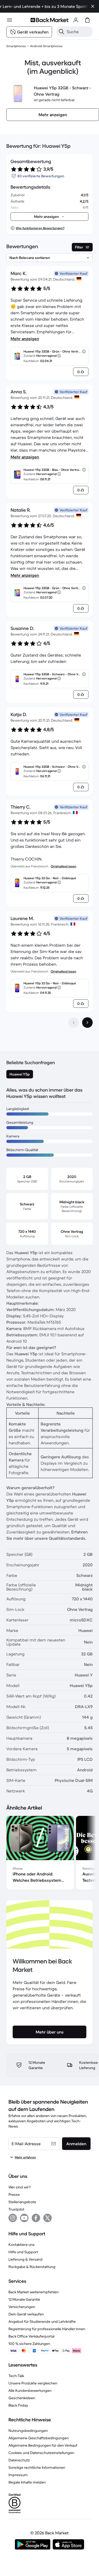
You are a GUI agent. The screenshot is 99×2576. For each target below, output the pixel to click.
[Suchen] (62, 32)
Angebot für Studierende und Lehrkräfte (42, 2321)
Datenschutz (19, 2460)
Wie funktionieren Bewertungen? (40, 228)
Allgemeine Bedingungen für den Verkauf (43, 2445)
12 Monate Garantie (24, 2299)
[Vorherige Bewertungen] (74, 1023)
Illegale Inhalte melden (27, 2482)
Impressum (18, 2475)
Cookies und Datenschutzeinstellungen (41, 2453)
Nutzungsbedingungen (28, 2431)
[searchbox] (79, 32)
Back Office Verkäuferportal (31, 2336)
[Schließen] (93, 6)
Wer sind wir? (20, 2187)
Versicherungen (22, 2307)
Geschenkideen (22, 2398)
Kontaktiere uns (22, 2245)
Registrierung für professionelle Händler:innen (47, 2329)
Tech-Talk (16, 2376)
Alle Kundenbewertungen (30, 2391)
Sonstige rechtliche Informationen (37, 2467)
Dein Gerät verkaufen (26, 2314)
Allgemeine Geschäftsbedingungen (39, 2438)
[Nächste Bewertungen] (87, 1023)
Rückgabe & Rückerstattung (32, 2267)
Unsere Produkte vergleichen (33, 2383)
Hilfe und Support (23, 2252)
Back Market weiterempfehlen (34, 2292)
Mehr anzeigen (25, 339)
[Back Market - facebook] (36, 2218)
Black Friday (18, 2405)
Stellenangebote (22, 2202)
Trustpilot (16, 2209)
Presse (14, 2194)
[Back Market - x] (48, 2218)
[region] (49, 1854)
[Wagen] (87, 20)
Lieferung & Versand (25, 2259)
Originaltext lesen (63, 866)
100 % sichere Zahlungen (29, 2344)
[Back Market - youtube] (24, 2218)
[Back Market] (49, 20)
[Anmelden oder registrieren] (76, 20)
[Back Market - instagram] (13, 2218)
